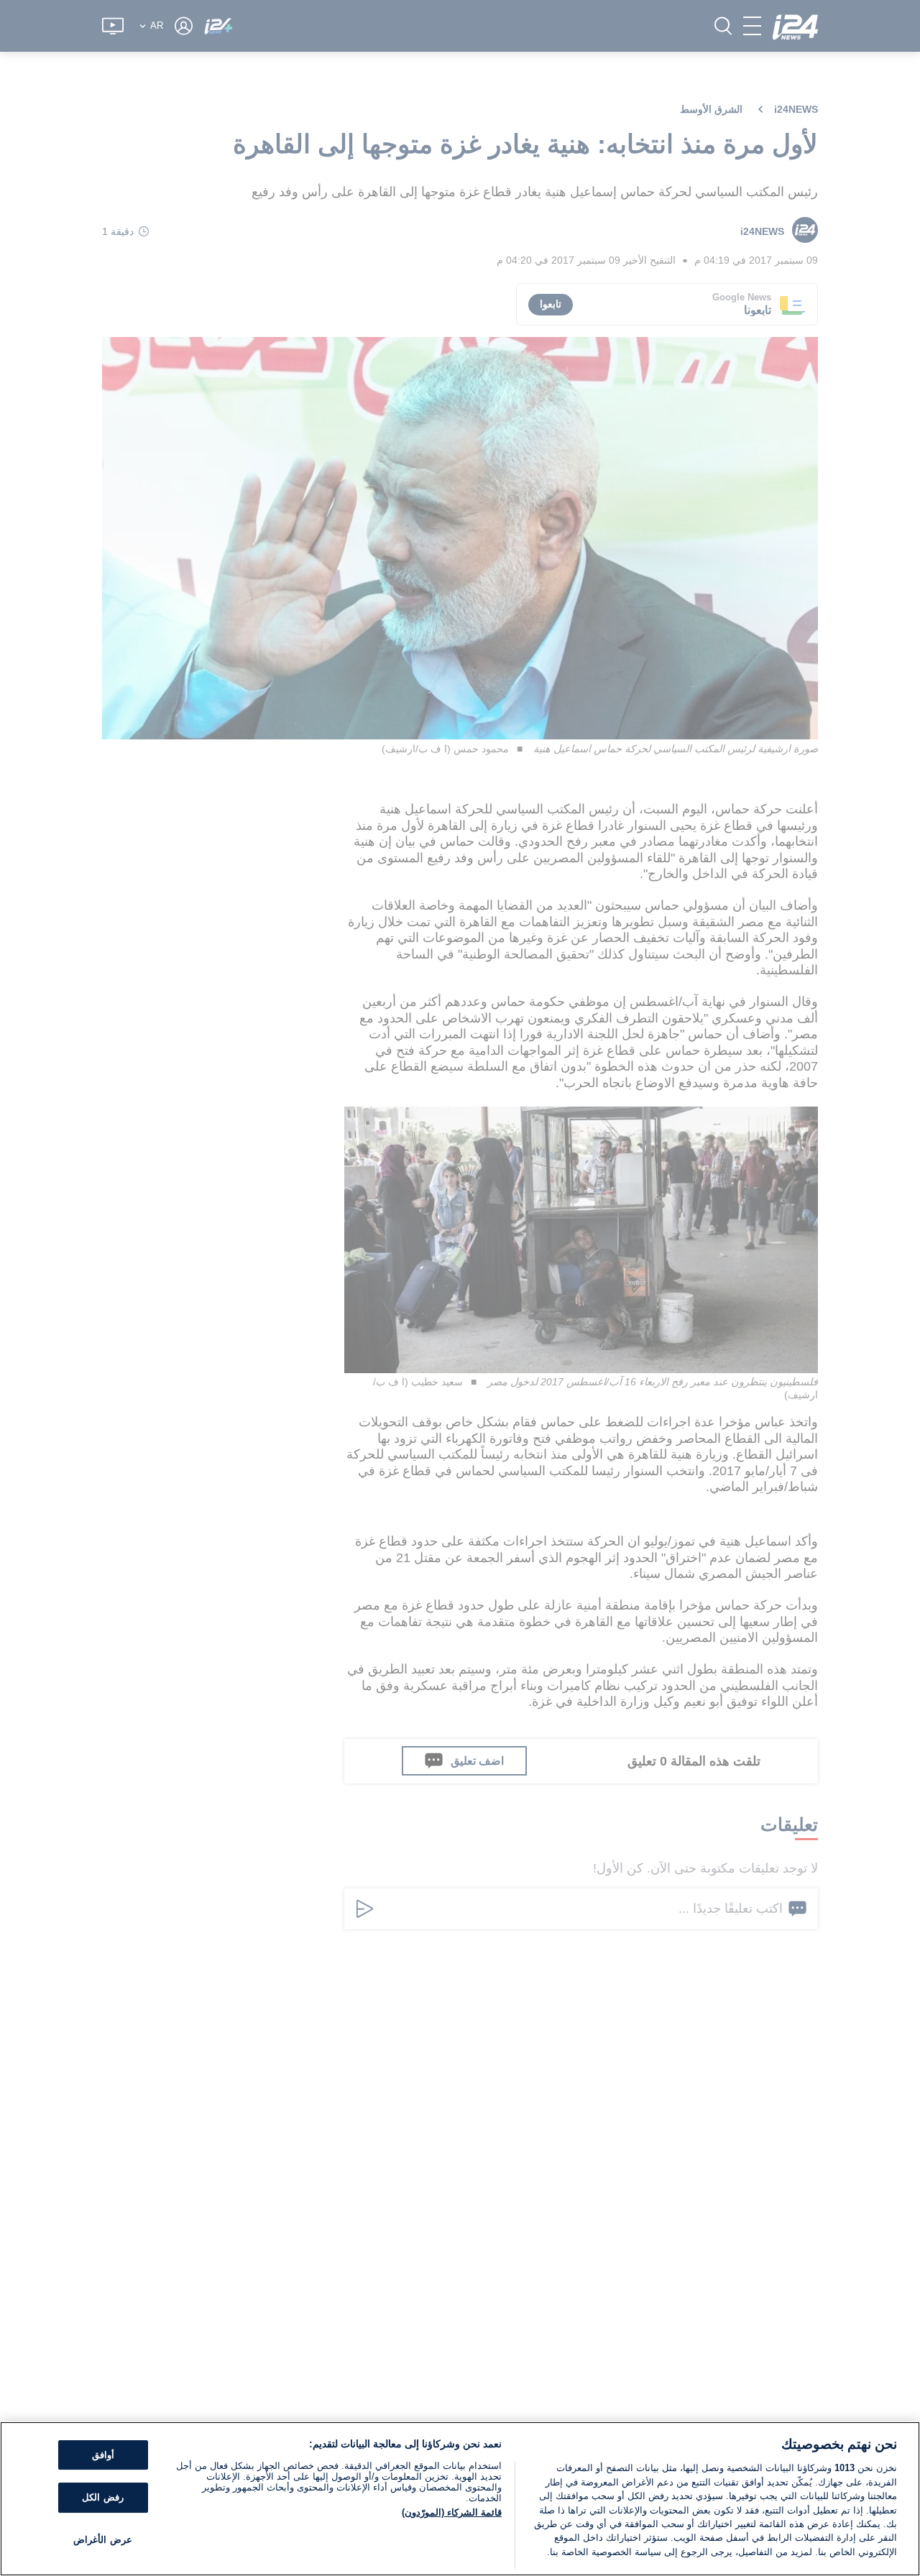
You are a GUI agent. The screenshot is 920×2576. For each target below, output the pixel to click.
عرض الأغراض (102, 2540)
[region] (460, 2499)
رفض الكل (102, 2497)
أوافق (103, 2455)
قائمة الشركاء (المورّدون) (452, 2512)
